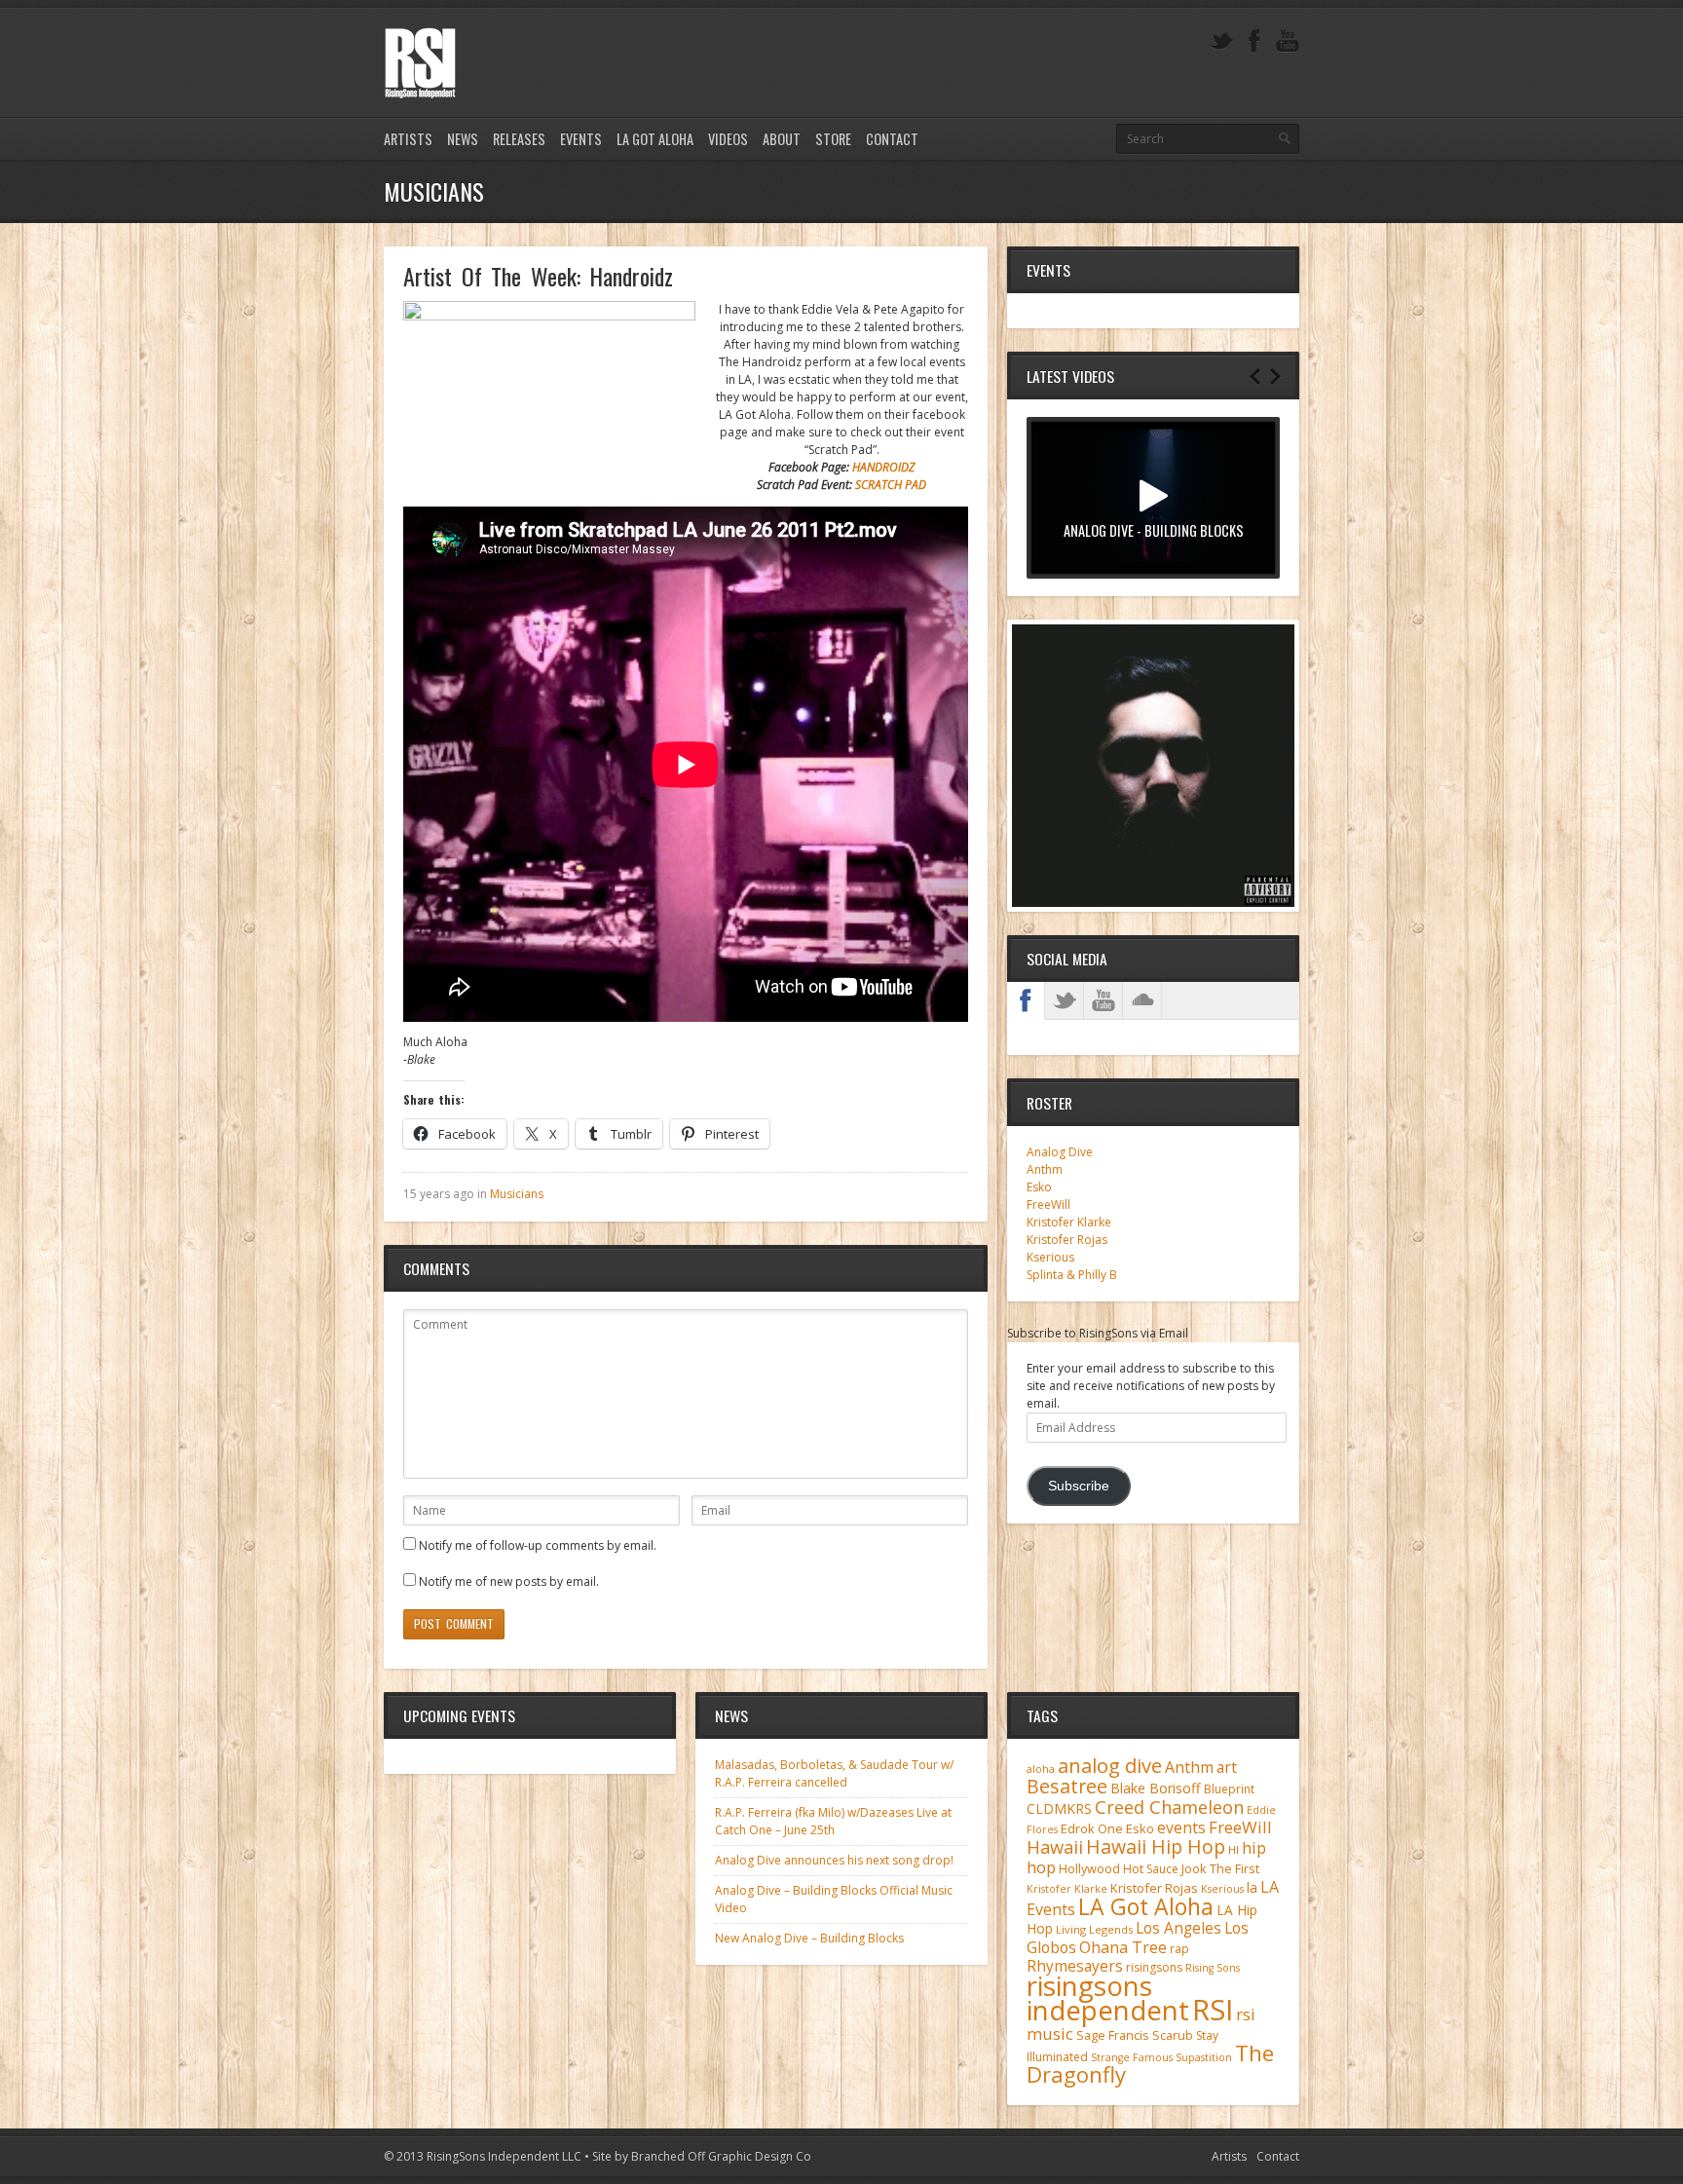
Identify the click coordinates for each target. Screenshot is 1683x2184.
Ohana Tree (1123, 1947)
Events (581, 139)
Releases (519, 139)
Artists (408, 139)
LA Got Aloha (655, 139)
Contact (892, 139)
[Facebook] (1254, 41)
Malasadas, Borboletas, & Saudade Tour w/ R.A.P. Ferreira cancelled (834, 1773)
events (1181, 1827)
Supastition (1204, 2057)
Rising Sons (1213, 1968)
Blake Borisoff (1156, 1788)
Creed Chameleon (1169, 1807)
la (1252, 1887)
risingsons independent (1108, 1997)
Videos (728, 139)
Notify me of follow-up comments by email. (538, 1545)
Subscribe (1079, 1486)
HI (1234, 1849)
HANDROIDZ (883, 467)
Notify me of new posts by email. (509, 1582)
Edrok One (1092, 1828)
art (1227, 1767)
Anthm (1045, 1169)
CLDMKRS (1059, 1808)
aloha (1041, 1769)
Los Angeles (1178, 1928)
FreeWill (1048, 1205)
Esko (1039, 1187)
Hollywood (1089, 1869)
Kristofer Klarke (1069, 1222)
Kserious (1050, 1257)
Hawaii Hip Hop (1156, 1846)
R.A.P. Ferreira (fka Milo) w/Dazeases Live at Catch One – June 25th (833, 1821)
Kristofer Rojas (1067, 1240)
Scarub (1173, 2035)
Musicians (517, 1194)
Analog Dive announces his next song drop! (834, 1860)
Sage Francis (1113, 2035)
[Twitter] (1221, 41)
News (463, 139)
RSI (1213, 2010)
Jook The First (1220, 1869)
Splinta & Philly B (1072, 1275)
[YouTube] (1288, 41)
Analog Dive (1060, 1152)
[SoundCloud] (1142, 1000)
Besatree (1067, 1786)
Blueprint (1229, 1789)
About (782, 139)
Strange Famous (1132, 2057)
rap (1179, 1949)
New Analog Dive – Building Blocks (809, 1938)
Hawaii (1055, 1846)
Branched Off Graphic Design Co (721, 2156)
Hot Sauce (1151, 1869)
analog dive (1110, 1765)
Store (833, 139)
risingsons (1154, 1967)
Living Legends (1094, 1929)
